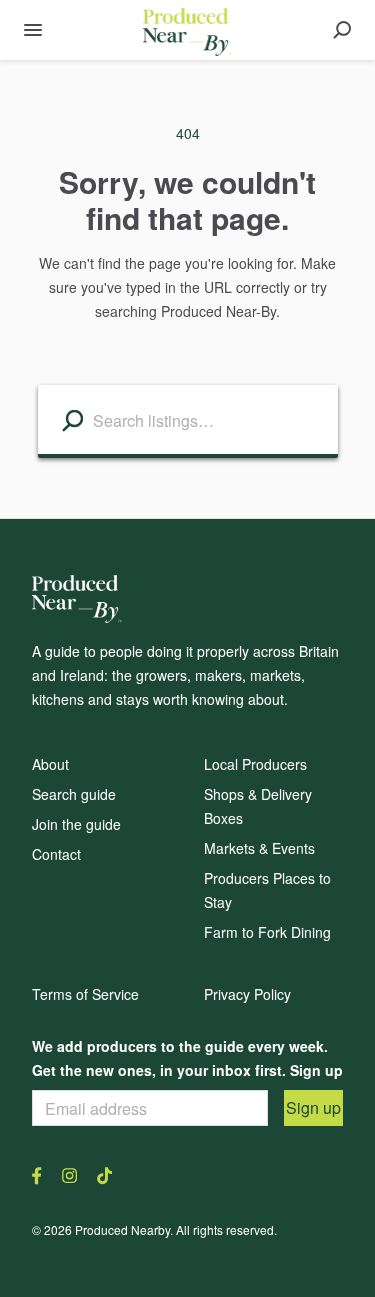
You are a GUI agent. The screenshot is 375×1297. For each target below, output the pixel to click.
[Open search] (342, 30)
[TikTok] (99, 1174)
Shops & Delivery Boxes (258, 806)
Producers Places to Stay (267, 890)
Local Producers (255, 764)
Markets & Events (259, 848)
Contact (56, 854)
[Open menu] (33, 30)
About (50, 764)
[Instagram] (69, 1174)
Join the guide (76, 824)
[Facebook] (42, 1174)
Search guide (74, 794)
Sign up (313, 1107)
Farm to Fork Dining (267, 932)
